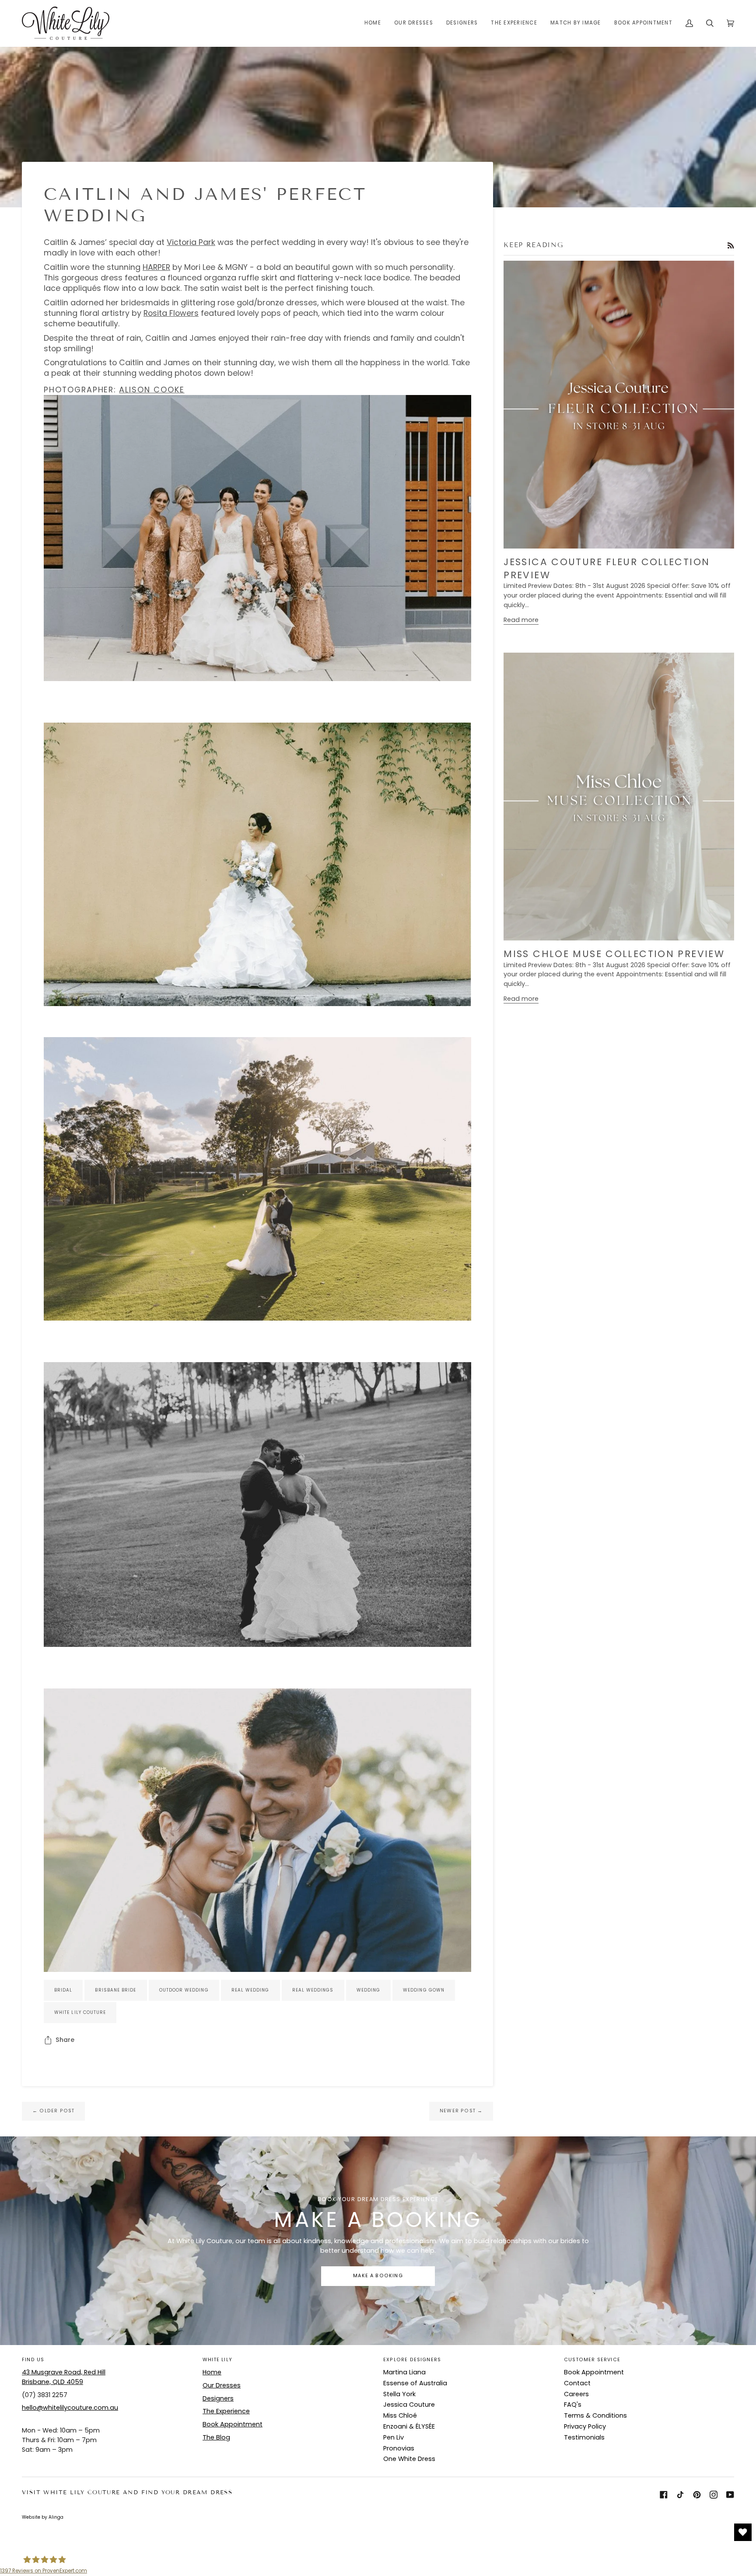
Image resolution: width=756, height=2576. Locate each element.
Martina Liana (404, 2372)
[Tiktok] (680, 2495)
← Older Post (53, 2111)
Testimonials (584, 2437)
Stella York (399, 2394)
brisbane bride (115, 1990)
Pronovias (399, 2448)
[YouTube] (730, 2495)
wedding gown (424, 1990)
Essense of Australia (415, 2383)
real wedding (250, 1990)
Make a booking (378, 2276)
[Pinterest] (697, 2495)
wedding (369, 1990)
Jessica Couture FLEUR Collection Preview (607, 568)
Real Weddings (313, 1990)
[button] (414, 23)
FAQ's (573, 2405)
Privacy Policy (585, 2426)
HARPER (156, 267)
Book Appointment (233, 2424)
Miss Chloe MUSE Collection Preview (614, 954)
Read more (521, 620)
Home (212, 2372)
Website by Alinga (43, 2517)
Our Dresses (222, 2385)
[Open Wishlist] (743, 2532)
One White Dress (409, 2459)
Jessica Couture (409, 2405)
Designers (218, 2398)
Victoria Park (191, 242)
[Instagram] (714, 2495)
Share (65, 2040)
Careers (576, 2394)
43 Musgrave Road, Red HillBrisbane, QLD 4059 (64, 2377)
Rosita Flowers (171, 313)
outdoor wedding (184, 1990)
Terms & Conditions (595, 2415)
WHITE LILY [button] (217, 2360)
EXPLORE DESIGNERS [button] (412, 2360)
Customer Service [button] (592, 2360)
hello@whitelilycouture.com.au (70, 2408)
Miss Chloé (400, 2415)
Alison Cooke (152, 390)
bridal (63, 1990)
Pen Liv (394, 2437)
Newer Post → (461, 2111)
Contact (577, 2383)
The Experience (226, 2411)
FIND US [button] (33, 2360)
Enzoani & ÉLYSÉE (409, 2426)
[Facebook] (664, 2495)
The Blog (216, 2437)
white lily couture (80, 2012)
